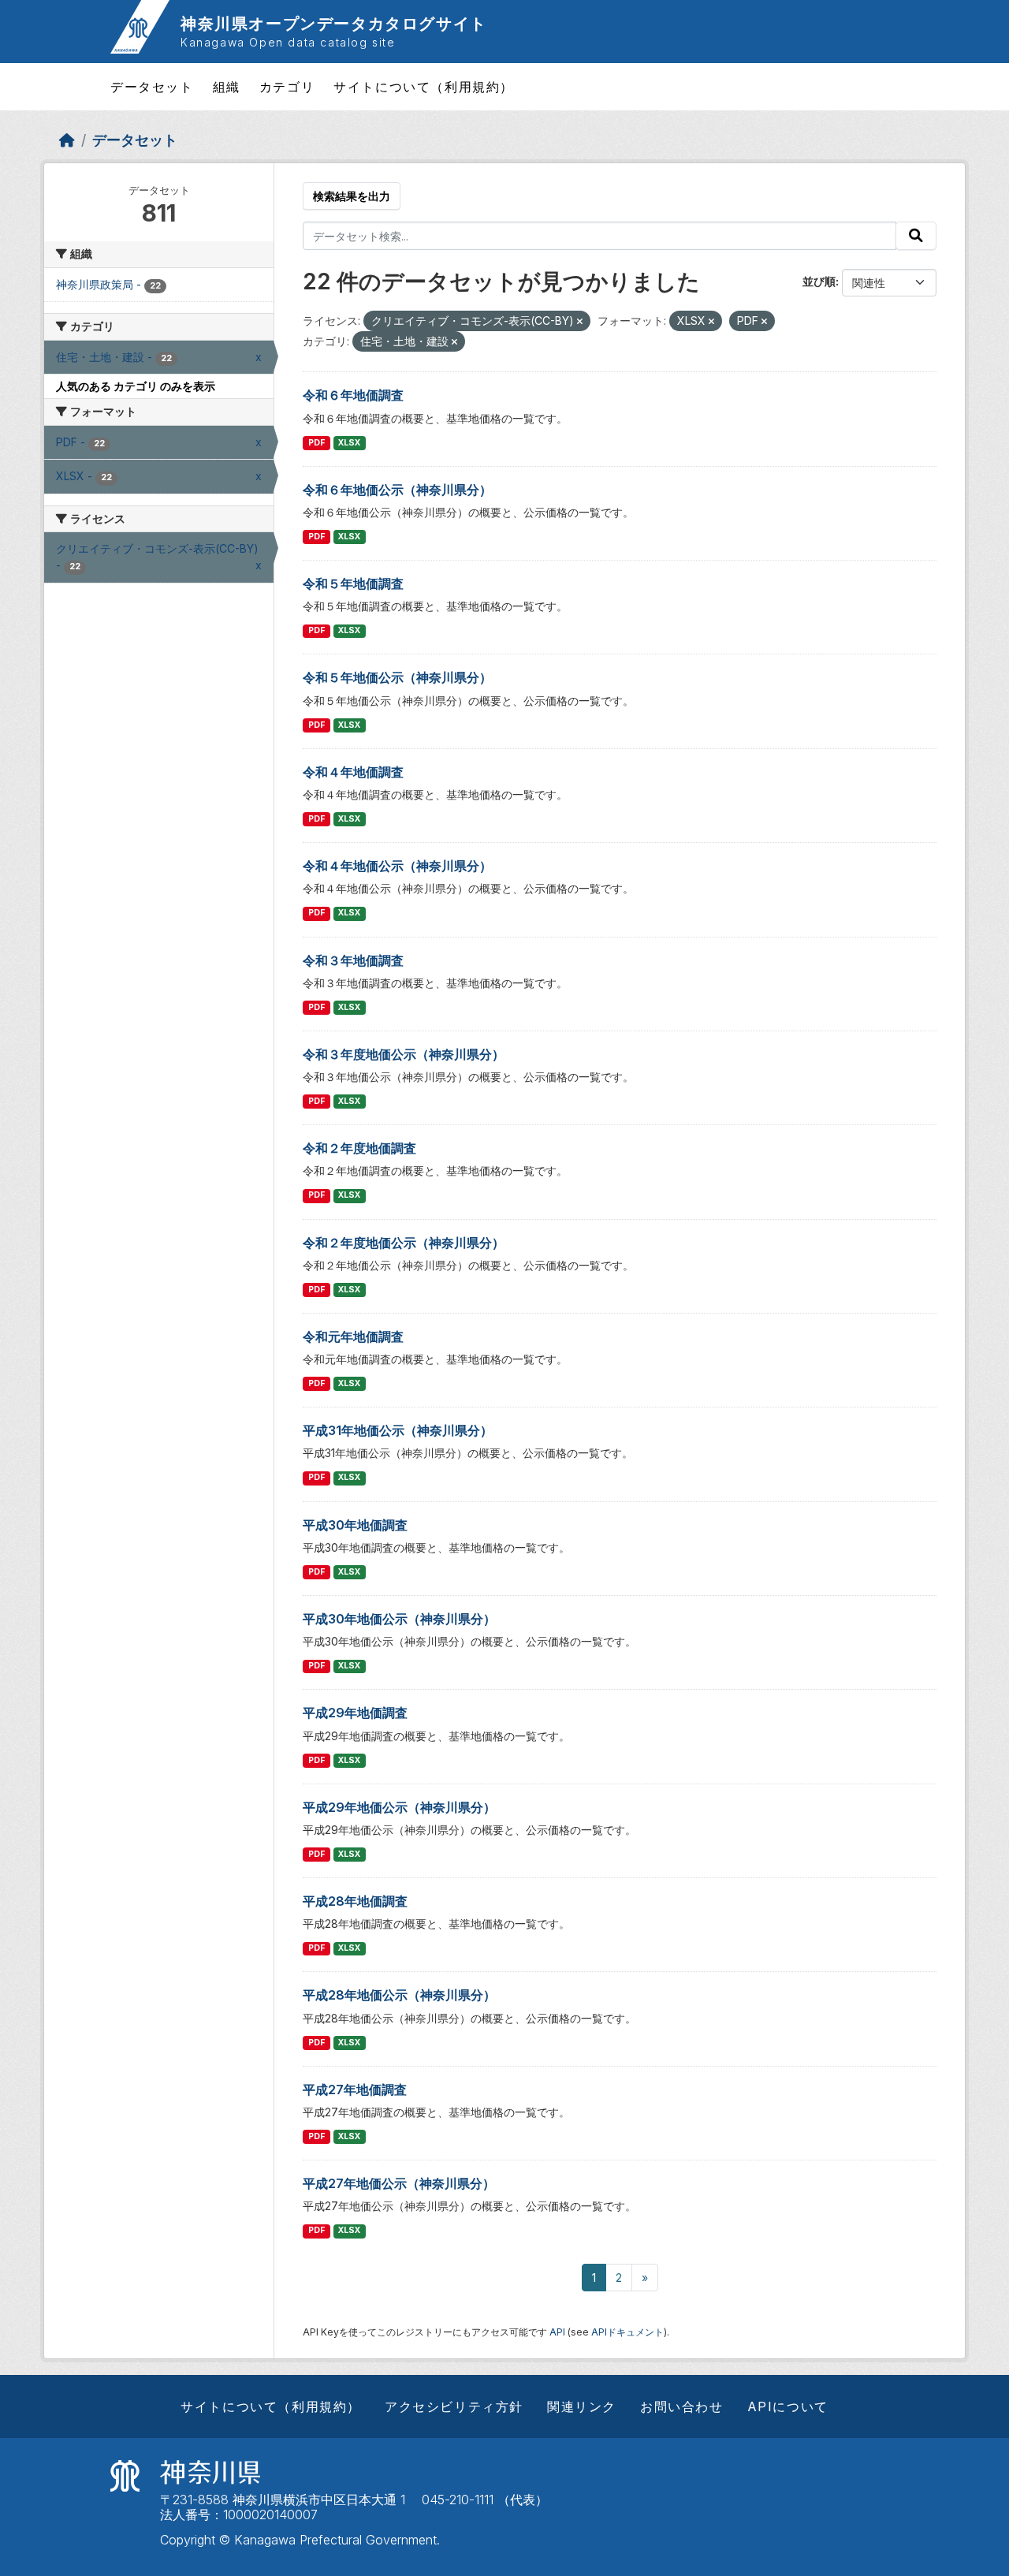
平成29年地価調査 (355, 1713)
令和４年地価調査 (353, 772)
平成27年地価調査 (355, 2090)
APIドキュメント (627, 2332)
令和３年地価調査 (353, 960)
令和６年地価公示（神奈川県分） (397, 490)
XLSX (349, 443)
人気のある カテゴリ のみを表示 (136, 386)
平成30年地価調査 (355, 1525)
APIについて (788, 2406)
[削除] (580, 322)
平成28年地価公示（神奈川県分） (399, 1995)
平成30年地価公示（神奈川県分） (399, 1619)
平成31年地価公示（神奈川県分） (398, 1430)
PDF (316, 443)
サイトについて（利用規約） (424, 87)
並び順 (819, 281)
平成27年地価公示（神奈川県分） (399, 2183)
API (557, 2332)
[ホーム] (67, 140)
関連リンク (582, 2406)
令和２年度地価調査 (359, 1148)
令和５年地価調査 (353, 583)
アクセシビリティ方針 (454, 2406)
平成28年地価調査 (355, 1901)
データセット (152, 87)
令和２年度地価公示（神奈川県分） (404, 1243)
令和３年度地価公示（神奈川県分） (404, 1054)
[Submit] (916, 236)
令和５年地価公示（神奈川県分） (397, 677)
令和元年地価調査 (353, 1336)
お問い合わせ (682, 2406)
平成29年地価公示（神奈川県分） (399, 1807)
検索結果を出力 (352, 196)
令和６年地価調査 (353, 395)
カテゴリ (287, 87)
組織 (227, 87)
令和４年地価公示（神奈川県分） (397, 866)
